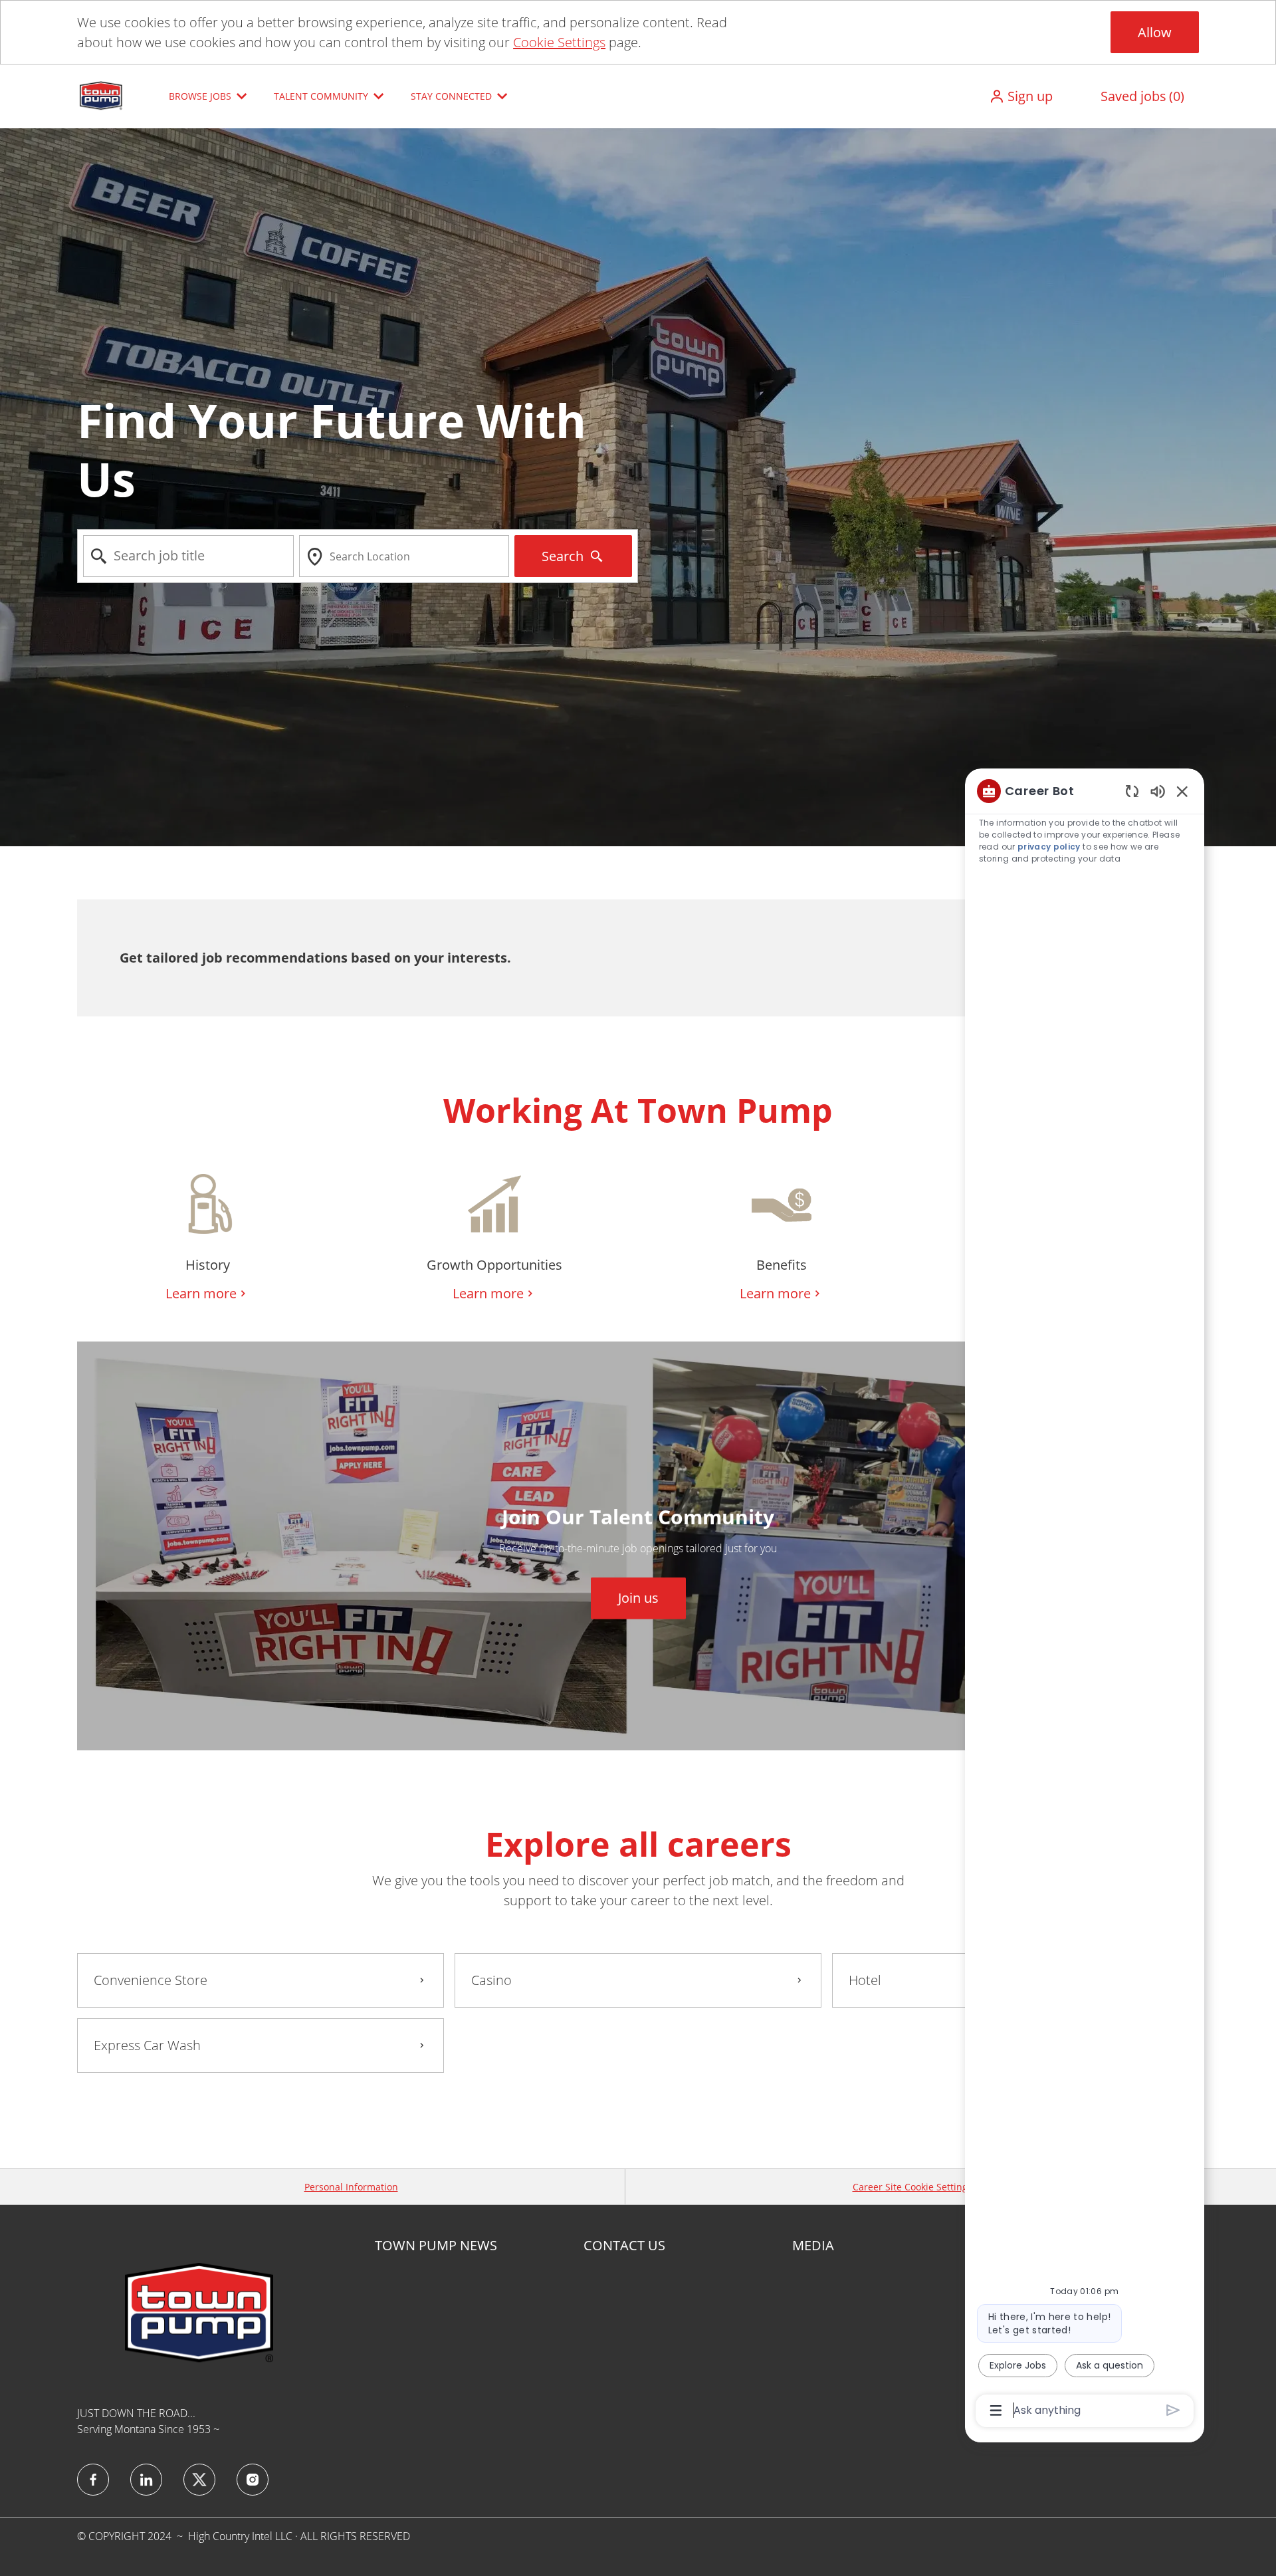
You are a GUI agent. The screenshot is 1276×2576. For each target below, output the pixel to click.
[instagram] (253, 2480)
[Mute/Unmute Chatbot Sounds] (1158, 791)
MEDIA (813, 2246)
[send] (1173, 2410)
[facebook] (93, 2480)
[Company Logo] (102, 95)
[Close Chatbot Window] (1182, 791)
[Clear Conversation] (1132, 791)
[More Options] (996, 2410)
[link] (638, 1598)
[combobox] (188, 556)
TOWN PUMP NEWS (436, 2246)
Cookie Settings (559, 42)
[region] (1085, 1600)
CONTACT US (624, 2246)
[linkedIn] (146, 2480)
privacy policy (1049, 847)
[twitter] (199, 2480)
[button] (1021, 96)
